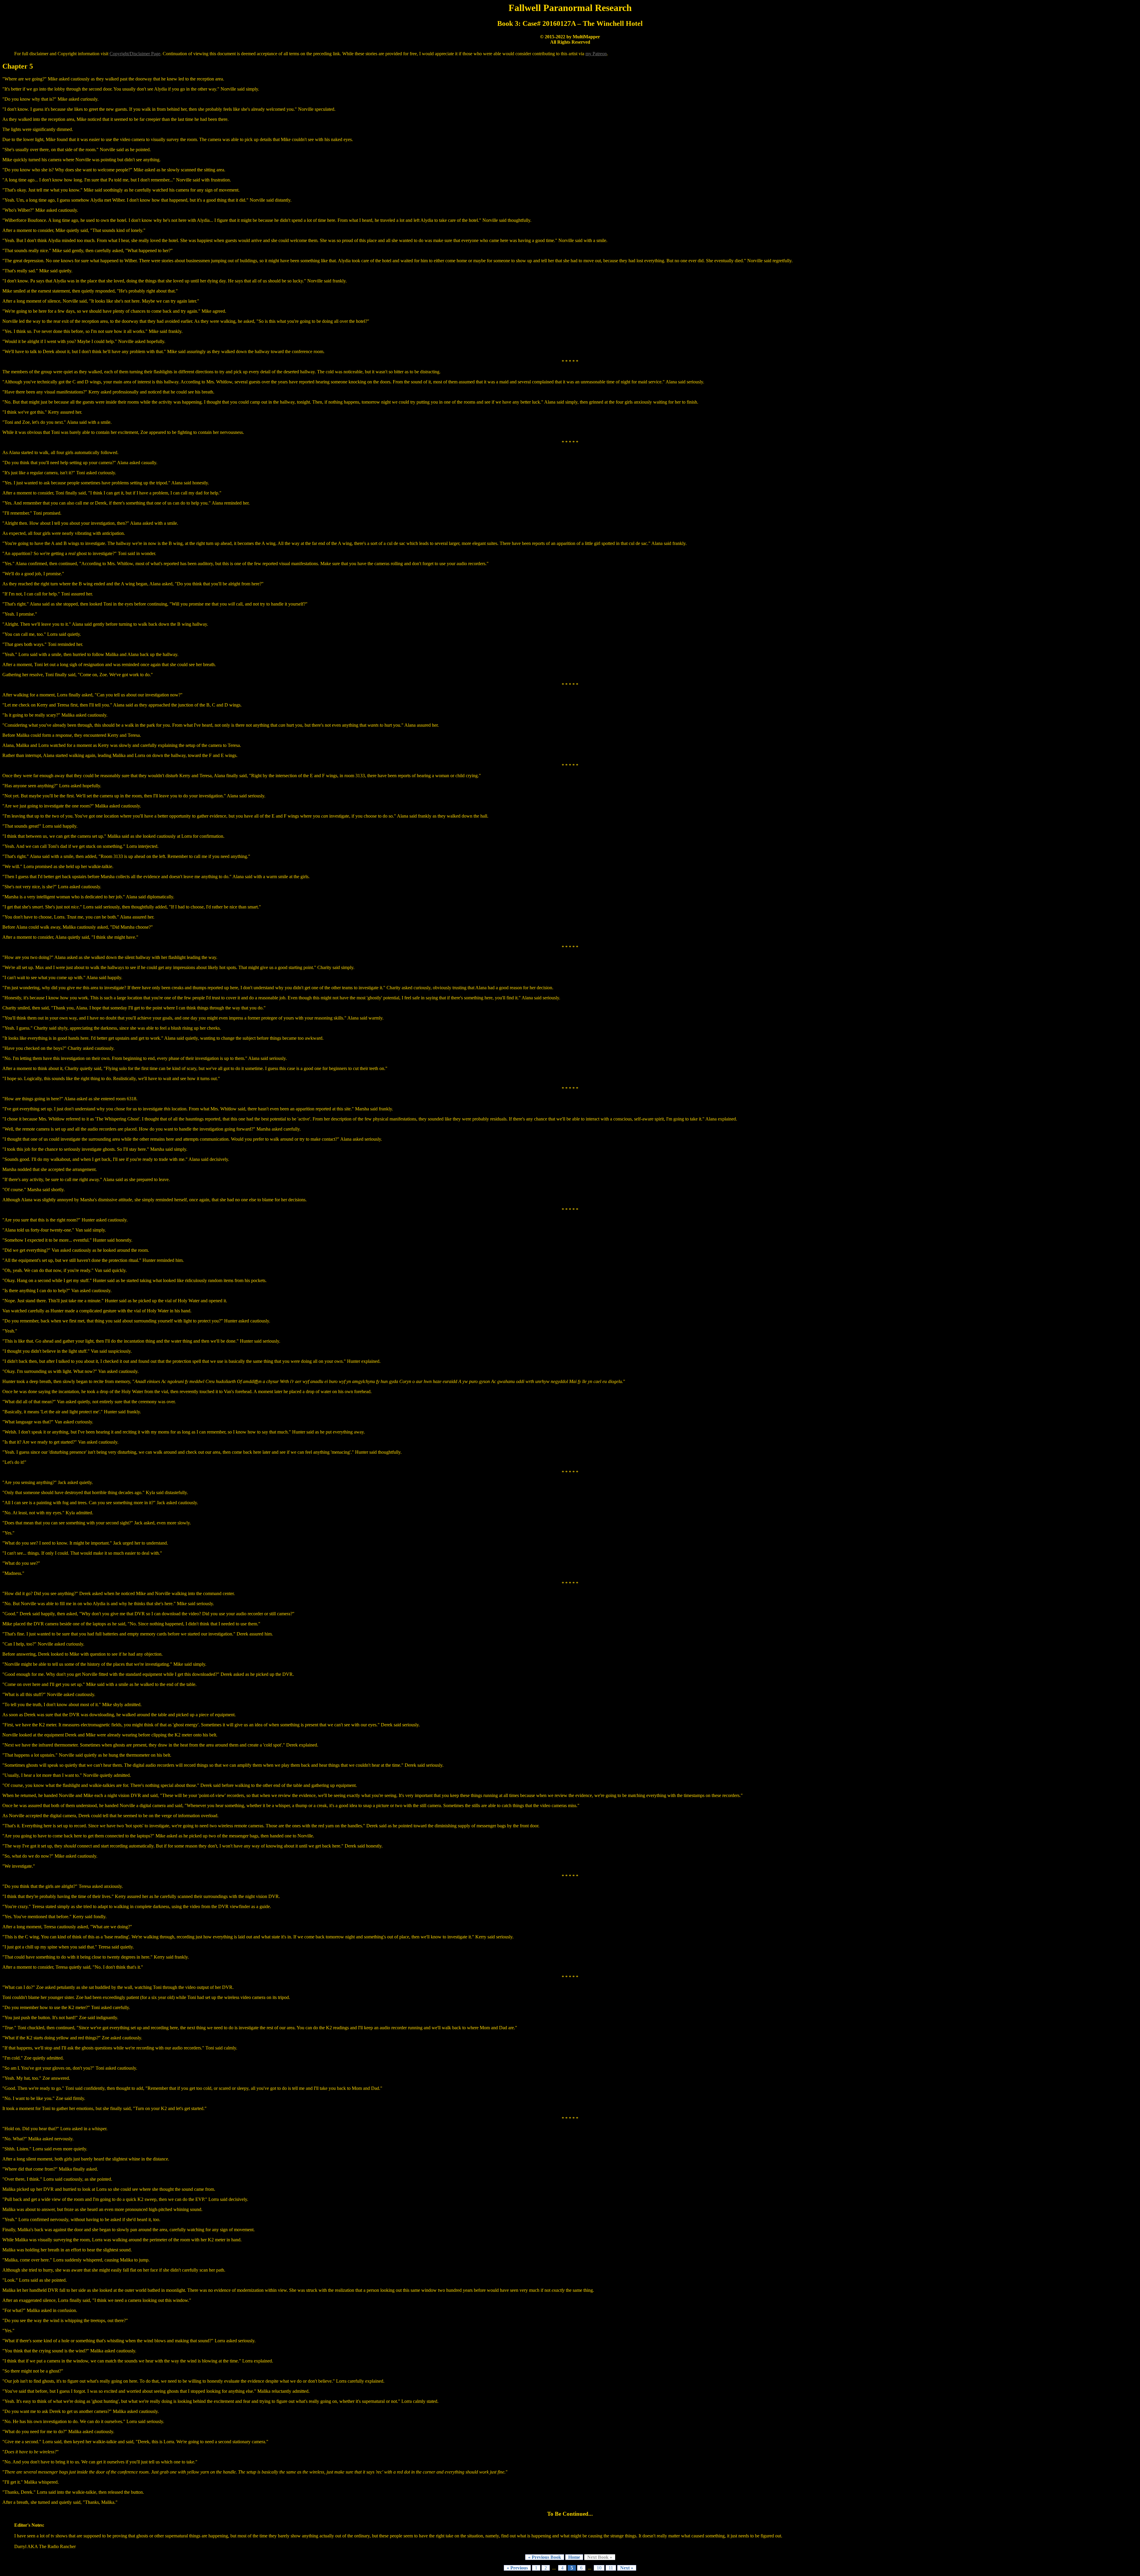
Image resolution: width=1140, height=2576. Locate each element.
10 (599, 2568)
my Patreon (596, 54)
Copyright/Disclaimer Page (135, 54)
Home (574, 2557)
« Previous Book (545, 2557)
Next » (627, 2568)
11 (611, 2568)
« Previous (517, 2568)
